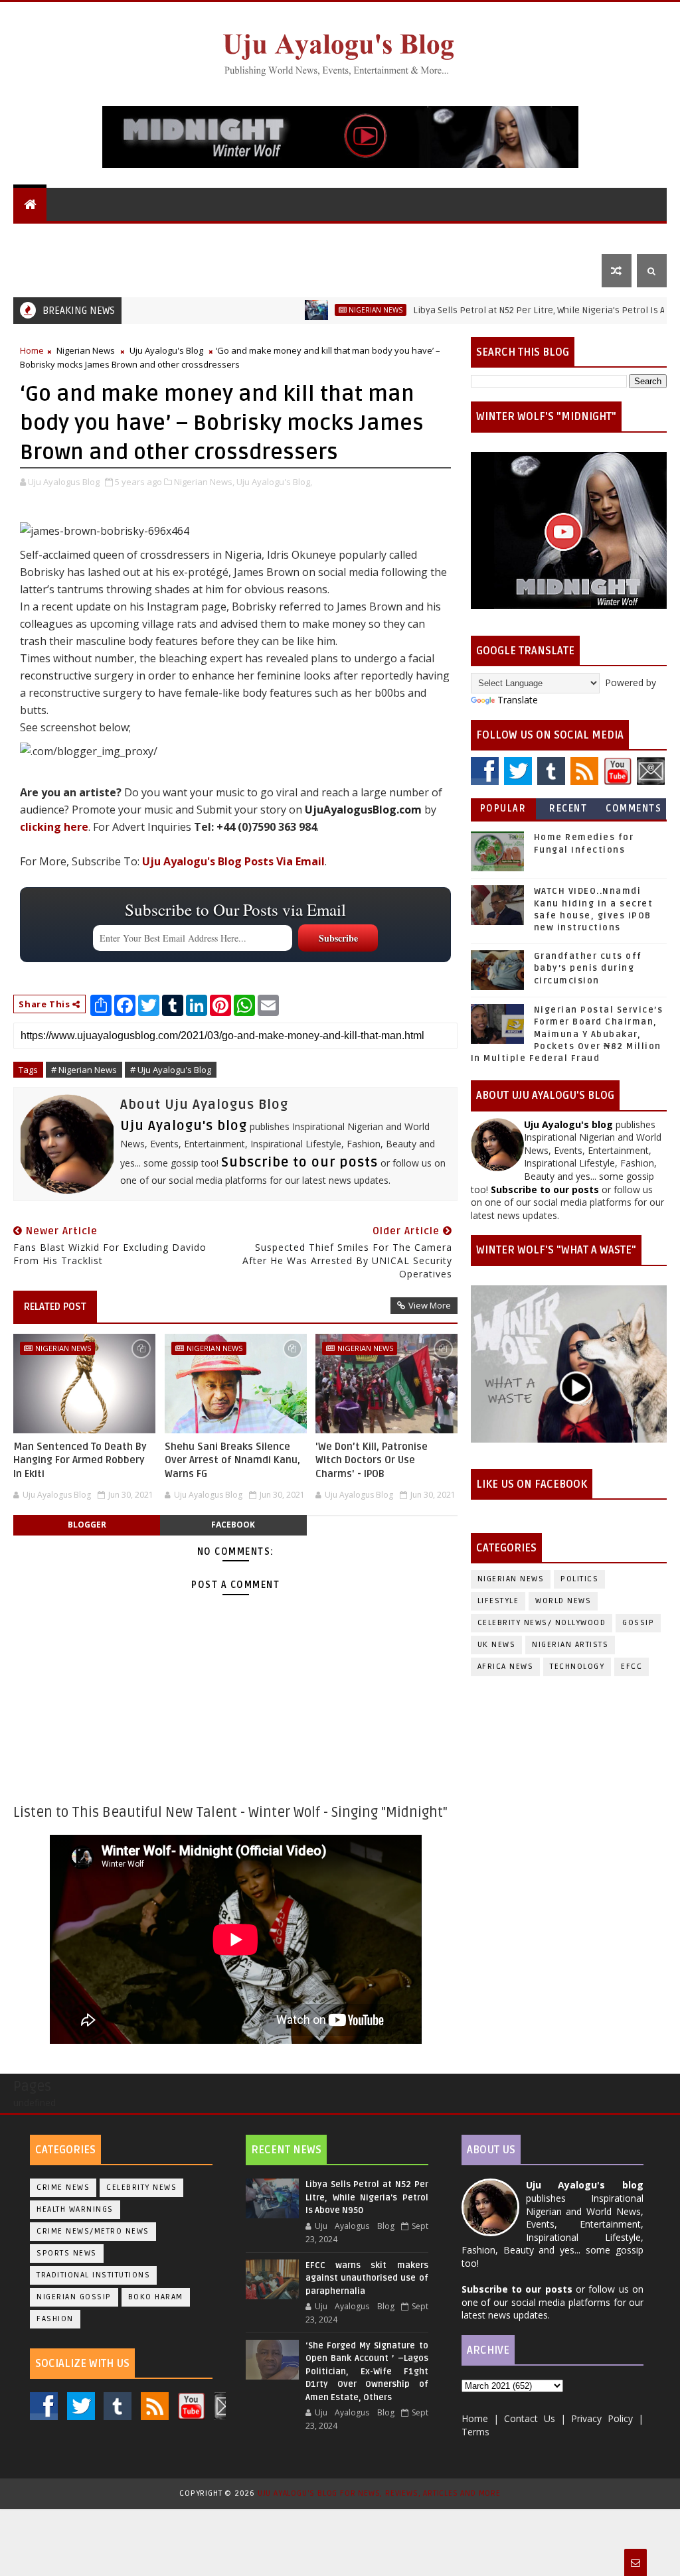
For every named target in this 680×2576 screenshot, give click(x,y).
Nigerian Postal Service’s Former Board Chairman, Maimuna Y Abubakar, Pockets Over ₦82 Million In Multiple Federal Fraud (567, 1034)
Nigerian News (252, 237)
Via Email (233, 861)
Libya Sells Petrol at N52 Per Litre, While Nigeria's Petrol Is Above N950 (502, 310)
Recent (568, 809)
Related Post (55, 1307)
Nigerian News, (204, 482)
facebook (233, 1525)
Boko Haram (156, 2297)
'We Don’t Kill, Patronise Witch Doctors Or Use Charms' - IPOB (372, 1460)
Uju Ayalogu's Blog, (274, 482)
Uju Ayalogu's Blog (71, 237)
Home (32, 350)
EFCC (632, 1667)
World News (169, 237)
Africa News (506, 1667)
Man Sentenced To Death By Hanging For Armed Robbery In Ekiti (80, 1460)
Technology (577, 1667)
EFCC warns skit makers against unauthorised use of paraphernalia (367, 2278)
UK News (325, 237)
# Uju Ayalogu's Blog (171, 1070)
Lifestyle (496, 237)
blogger (87, 1525)
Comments (634, 809)
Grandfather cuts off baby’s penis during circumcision (588, 968)
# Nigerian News (84, 1070)
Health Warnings (75, 2209)
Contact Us (51, 270)
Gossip (439, 237)
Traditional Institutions (93, 2275)
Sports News (67, 2253)
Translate (518, 700)
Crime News (63, 2187)
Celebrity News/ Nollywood (542, 1623)
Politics (383, 237)
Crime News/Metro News (93, 2231)
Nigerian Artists (570, 1645)
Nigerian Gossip (74, 2297)
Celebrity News (141, 2187)
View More (430, 1305)
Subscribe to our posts (299, 1163)
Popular (503, 809)
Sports (565, 237)
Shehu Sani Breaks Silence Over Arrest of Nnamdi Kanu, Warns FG (232, 1460)
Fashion (55, 2319)
